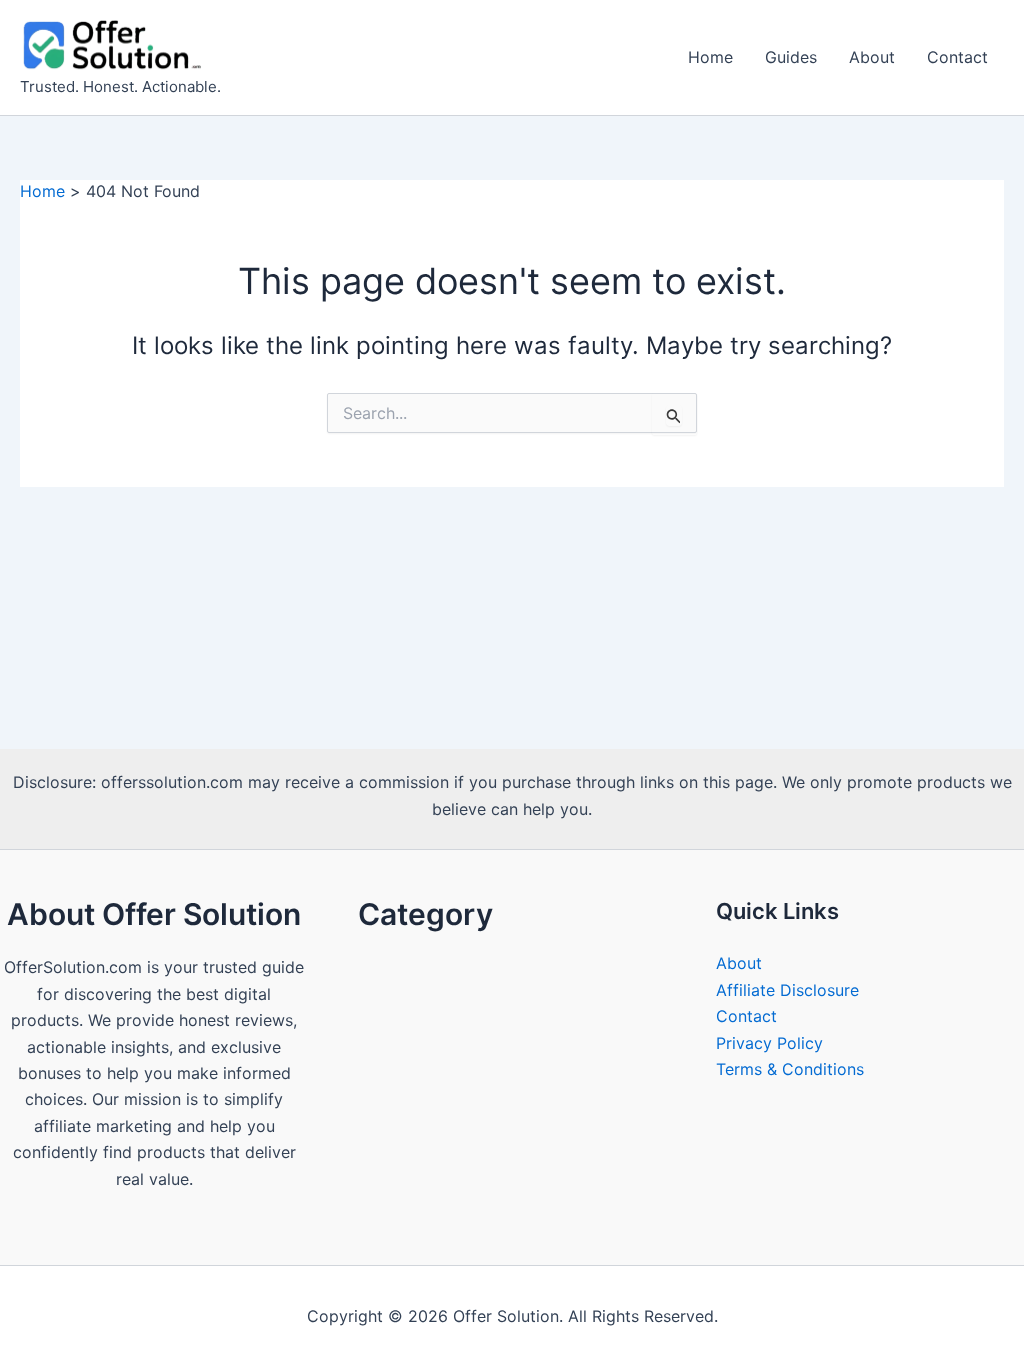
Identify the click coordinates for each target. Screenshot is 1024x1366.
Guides (791, 57)
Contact (957, 57)
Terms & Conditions (790, 1069)
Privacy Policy (769, 1043)
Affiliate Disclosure (787, 990)
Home (710, 57)
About (872, 57)
